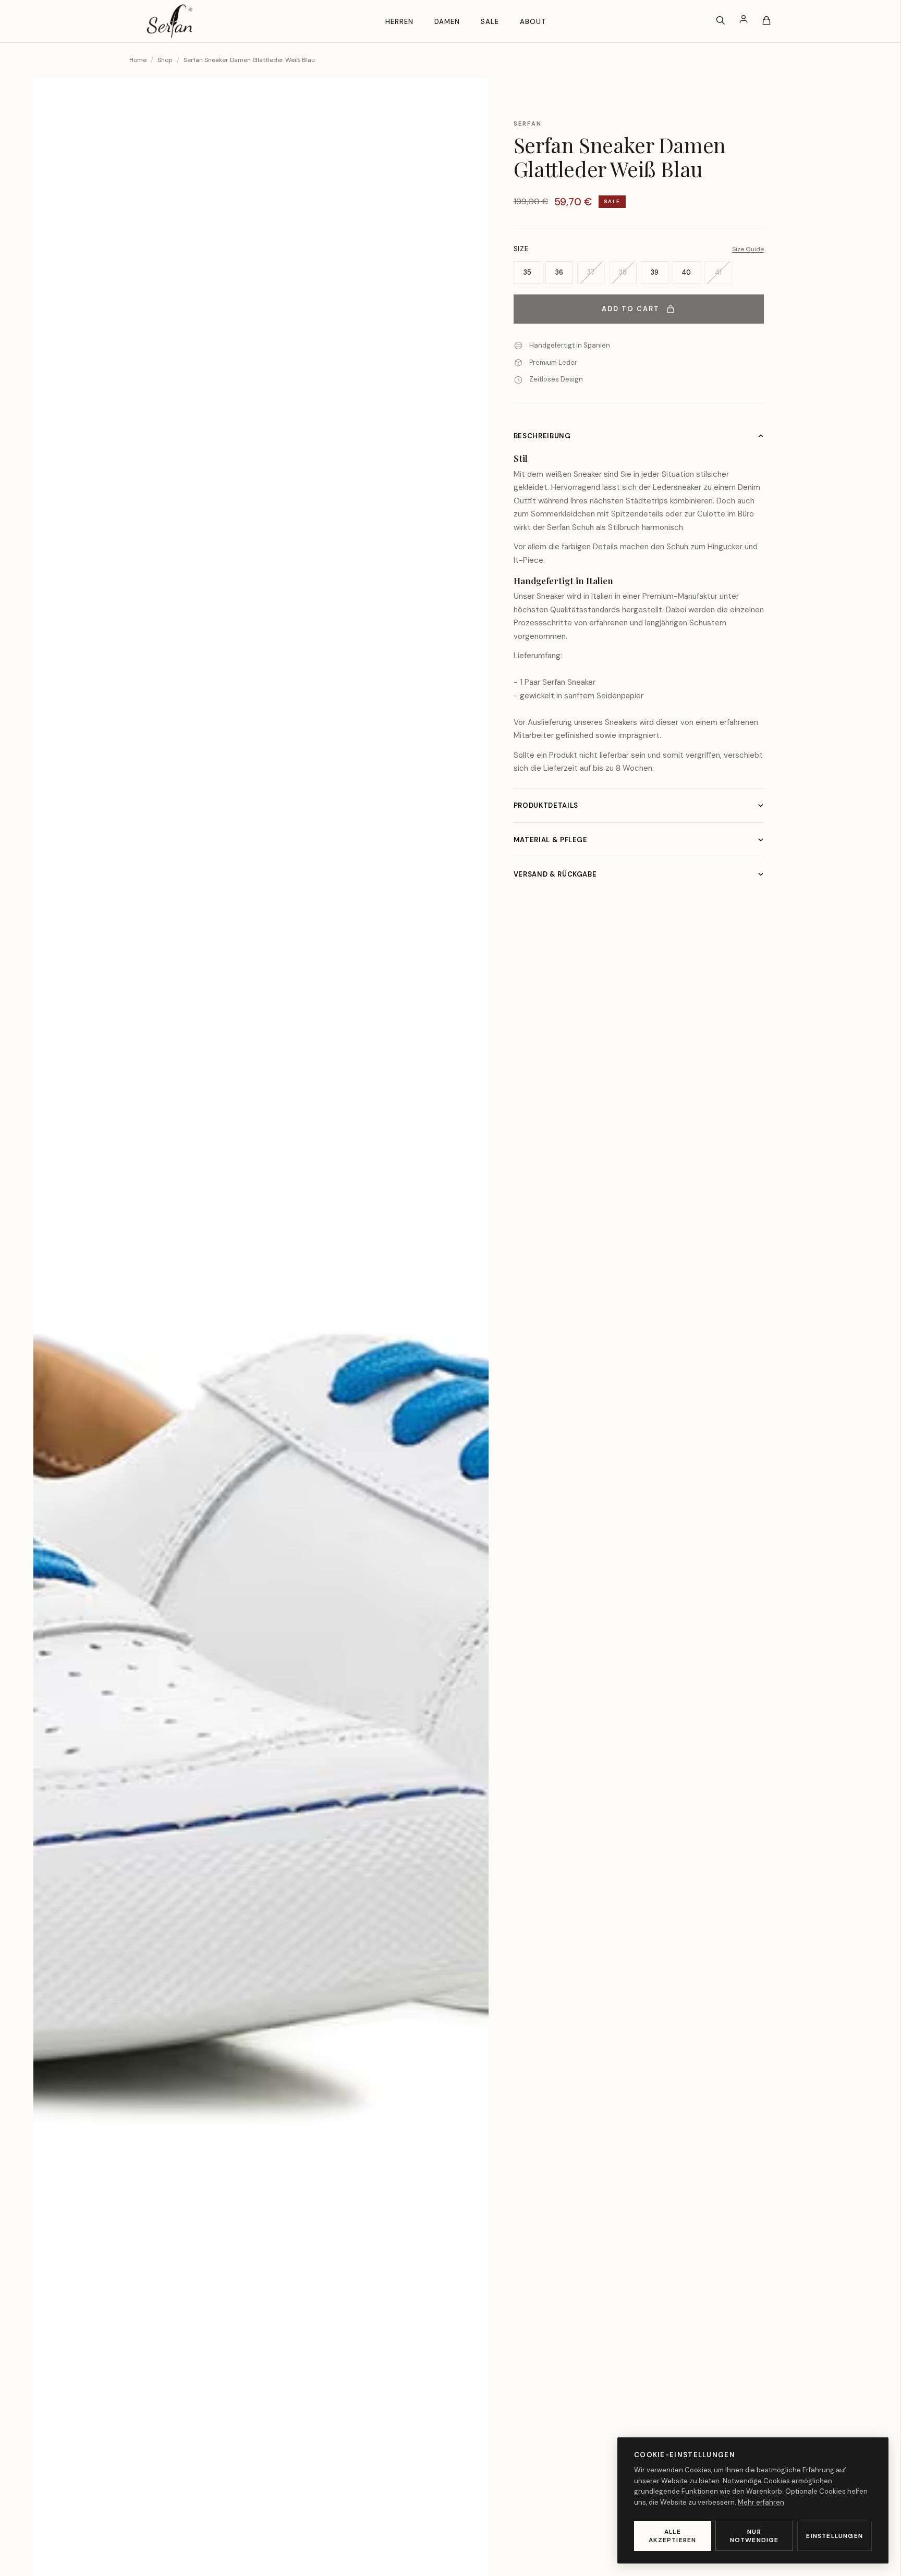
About (533, 22)
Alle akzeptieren (672, 2536)
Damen (447, 22)
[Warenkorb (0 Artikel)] (766, 21)
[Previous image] (58, 1344)
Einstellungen (835, 2536)
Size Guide (748, 249)
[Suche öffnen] (721, 21)
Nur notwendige (754, 2536)
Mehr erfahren (761, 2502)
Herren (399, 22)
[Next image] (464, 1344)
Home (138, 60)
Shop (165, 60)
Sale (490, 22)
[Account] (744, 21)
